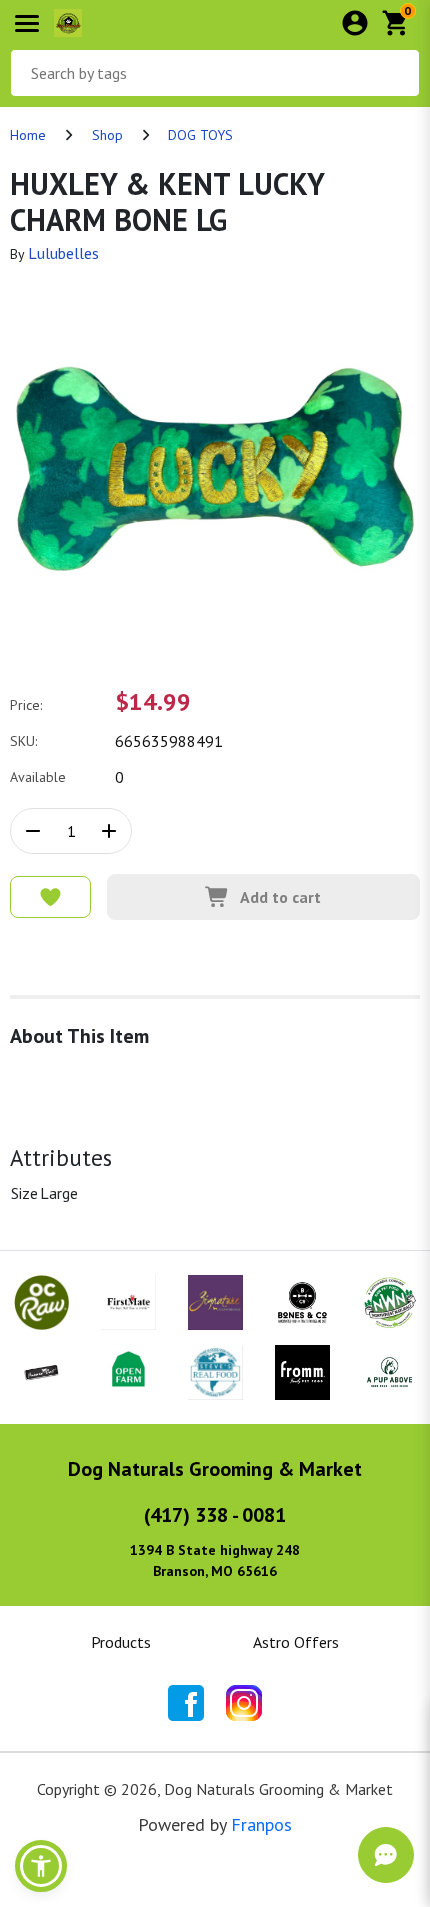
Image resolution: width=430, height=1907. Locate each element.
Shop (107, 135)
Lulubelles (63, 253)
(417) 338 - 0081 (215, 1515)
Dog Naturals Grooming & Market (215, 1469)
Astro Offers (296, 1642)
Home (28, 135)
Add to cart (280, 897)
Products (121, 1642)
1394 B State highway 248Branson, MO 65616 (215, 1560)
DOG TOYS (200, 135)
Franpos (261, 1824)
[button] (41, 1866)
